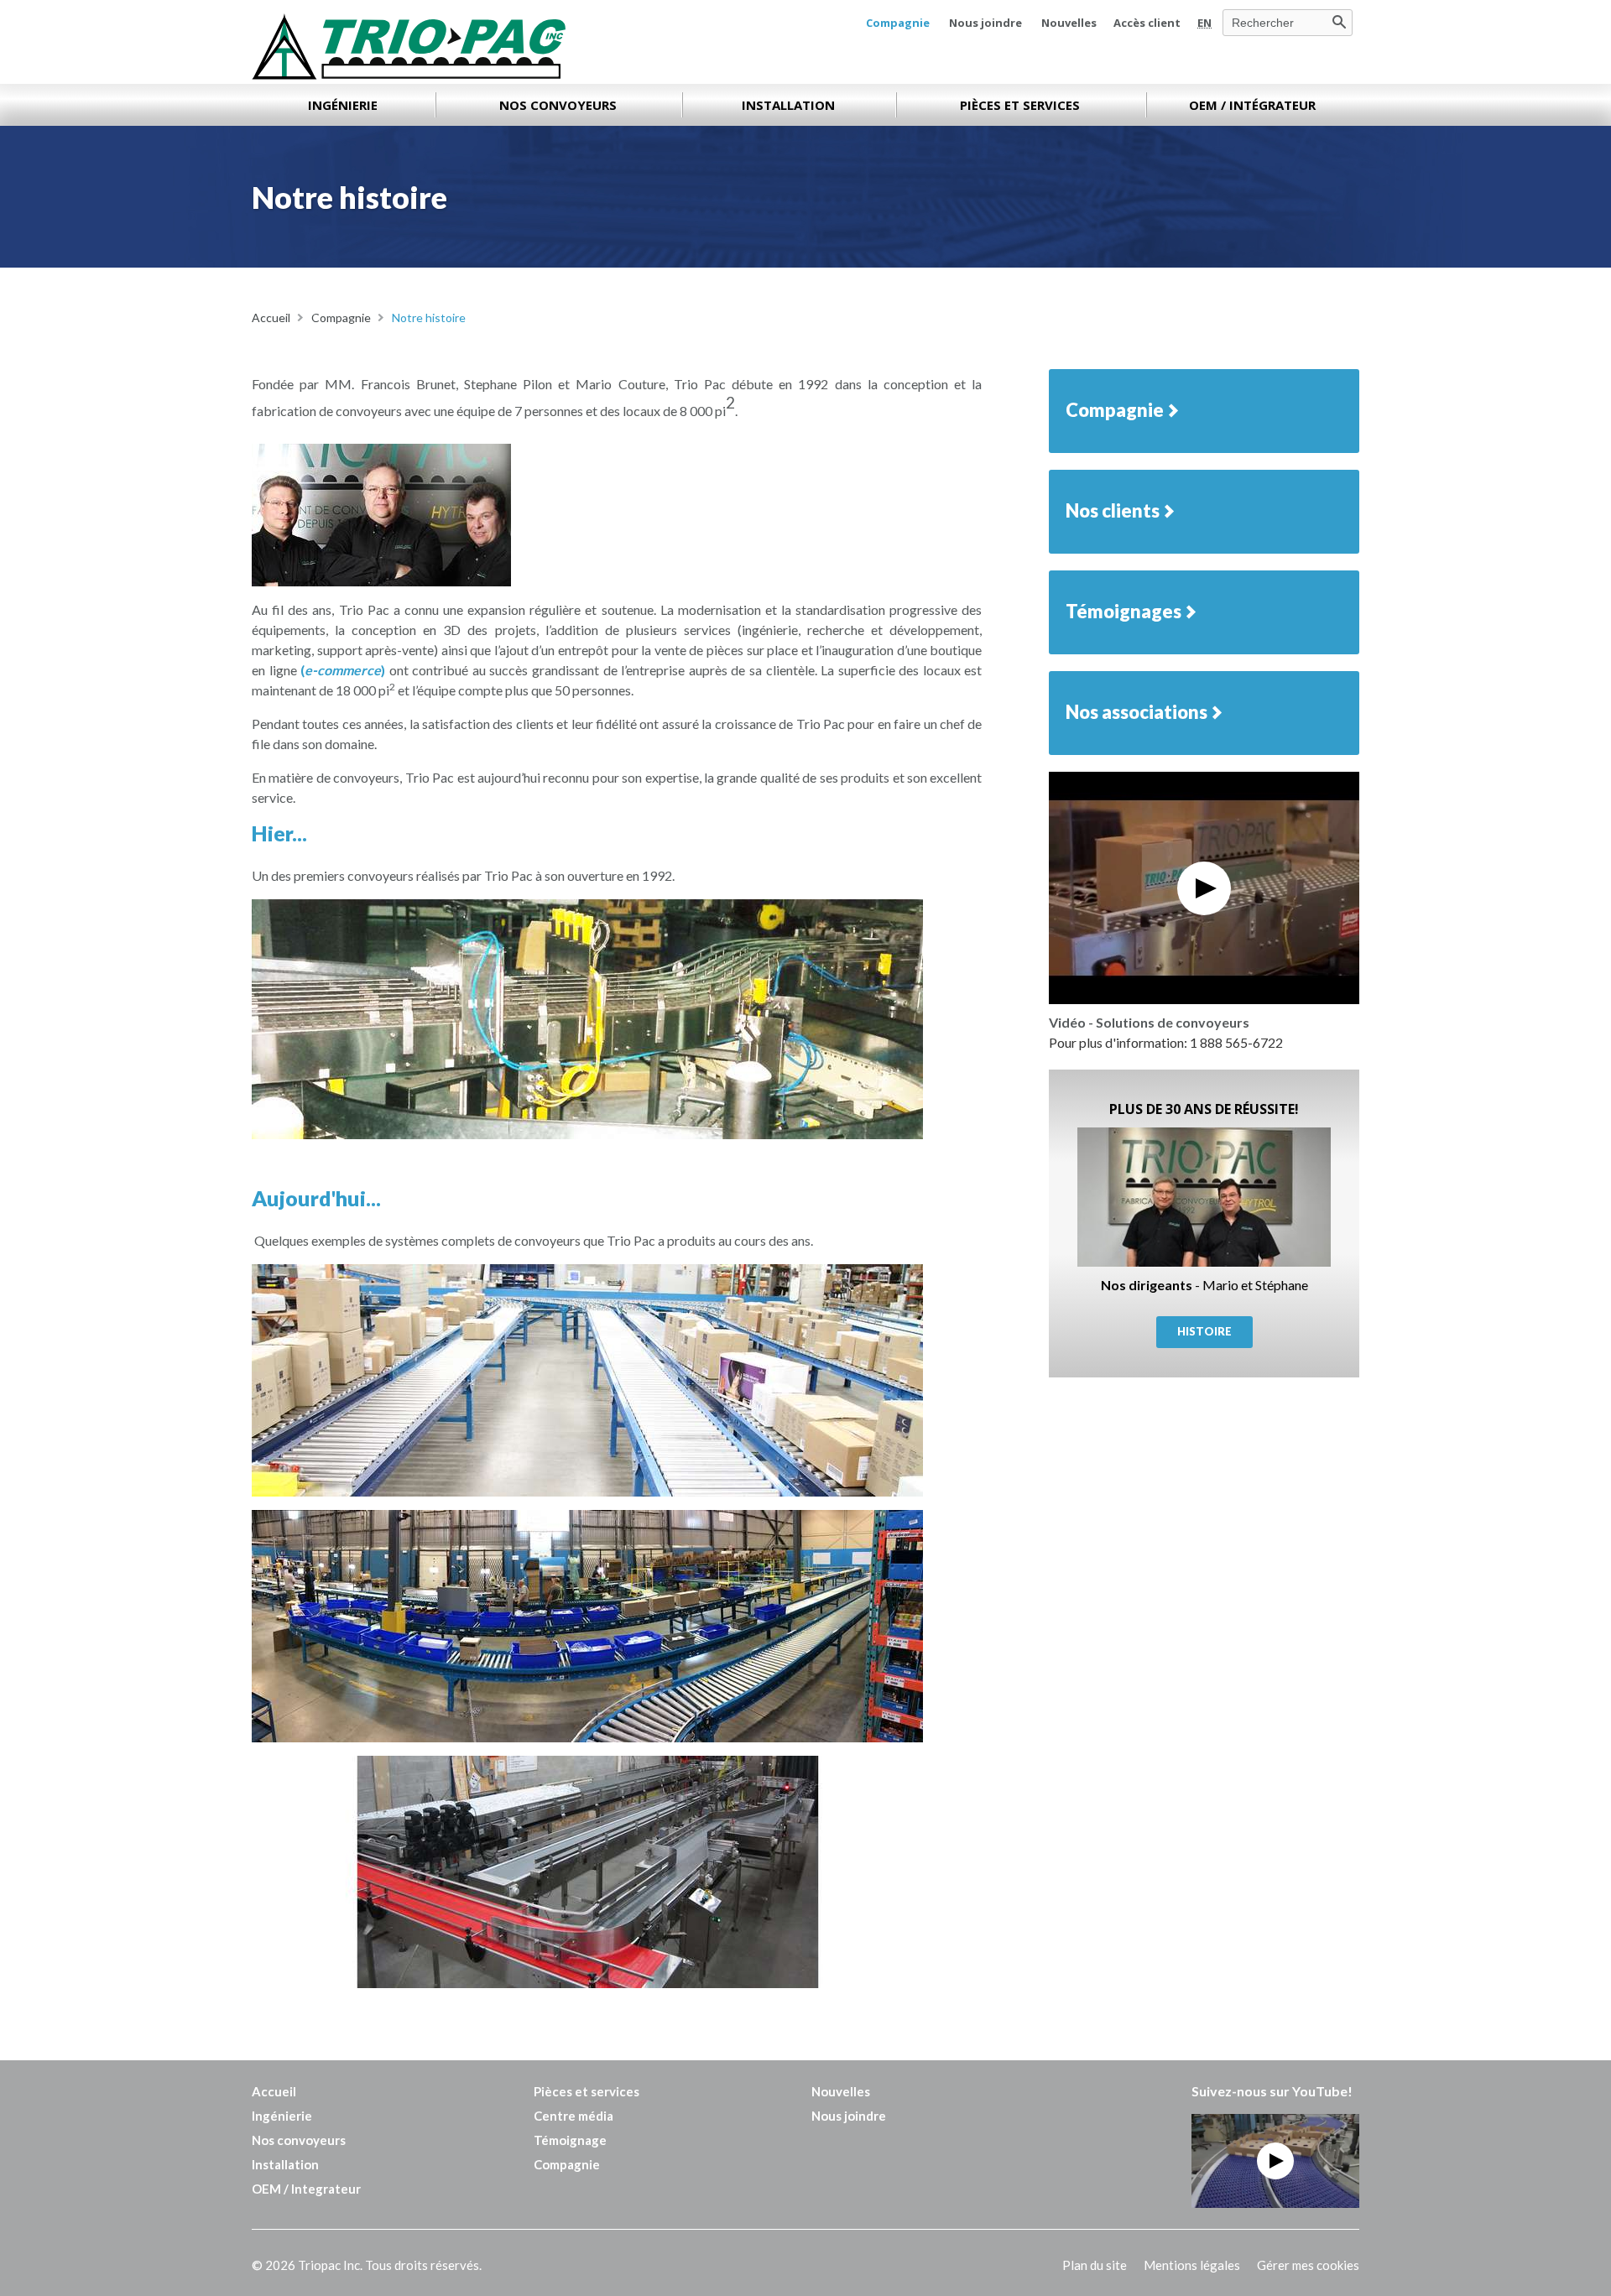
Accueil (274, 2091)
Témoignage (570, 2140)
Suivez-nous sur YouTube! (1272, 2091)
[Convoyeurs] (409, 46)
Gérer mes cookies (1308, 2265)
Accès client (1147, 23)
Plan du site (1095, 2265)
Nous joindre (985, 23)
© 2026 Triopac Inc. (367, 2265)
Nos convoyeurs (299, 2140)
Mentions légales (1192, 2265)
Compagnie (898, 23)
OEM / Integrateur (306, 2189)
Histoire (1204, 1331)
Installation (285, 2164)
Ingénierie (282, 2116)
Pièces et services (587, 2091)
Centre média (573, 2116)
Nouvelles (1069, 23)
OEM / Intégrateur (1252, 105)
